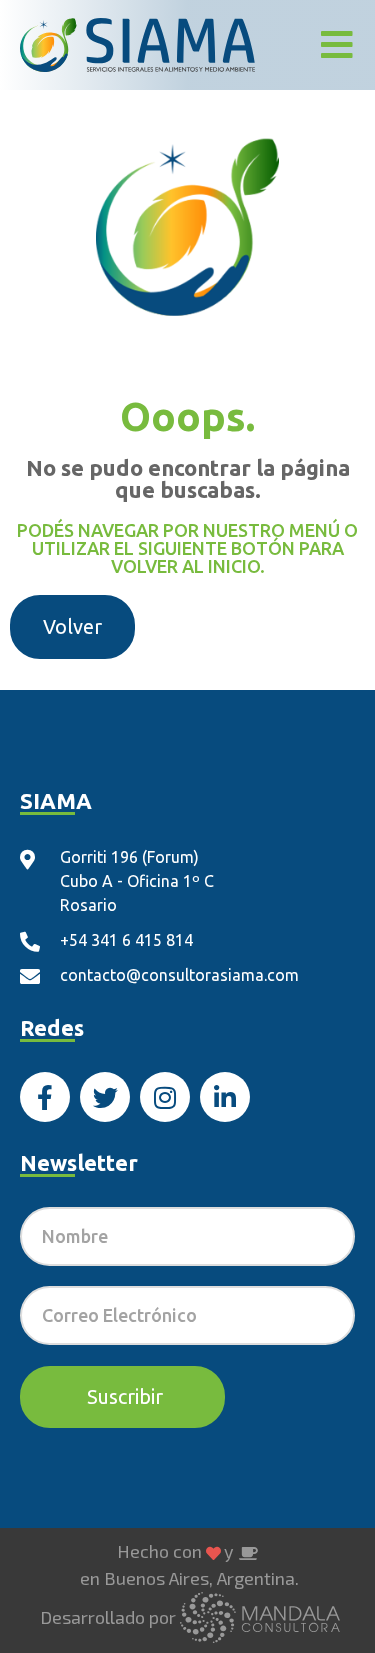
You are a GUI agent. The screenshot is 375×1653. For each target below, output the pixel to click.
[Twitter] (105, 1097)
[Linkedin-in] (225, 1097)
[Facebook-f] (45, 1097)
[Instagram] (165, 1097)
